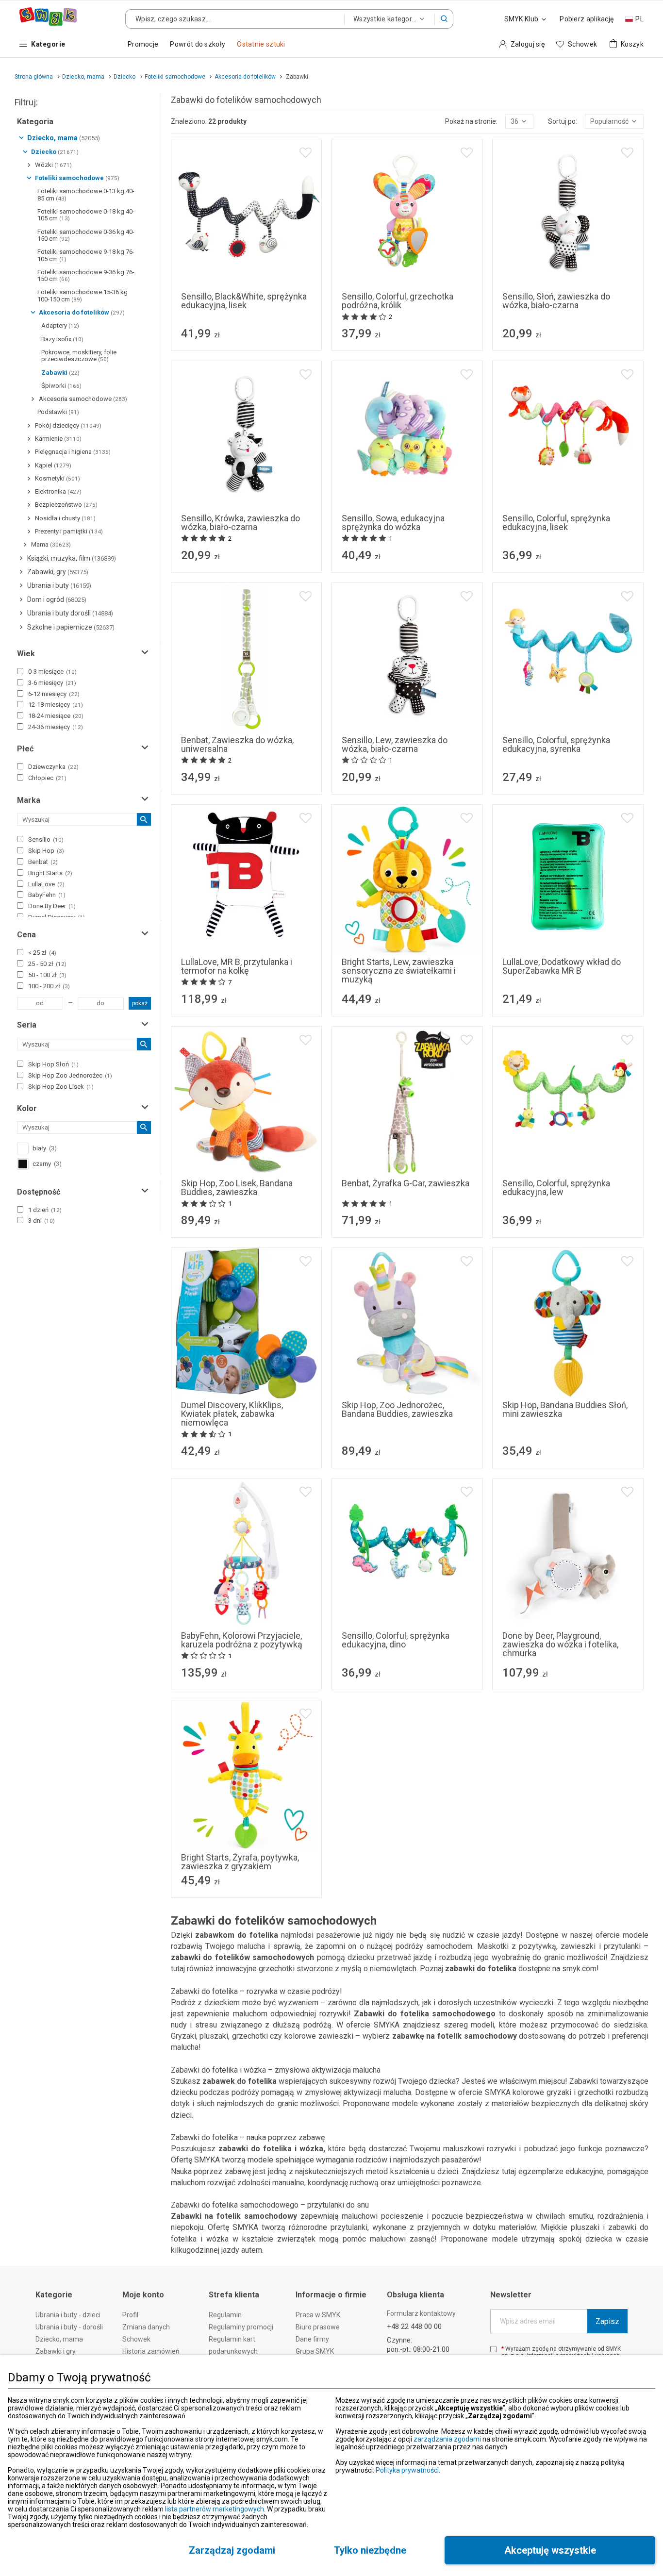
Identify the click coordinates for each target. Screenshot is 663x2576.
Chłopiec (47, 778)
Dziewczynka (53, 767)
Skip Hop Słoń (53, 1064)
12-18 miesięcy (56, 705)
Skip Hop (46, 851)
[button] (444, 19)
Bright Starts (50, 873)
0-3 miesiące (52, 672)
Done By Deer (52, 906)
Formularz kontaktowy (421, 2313)
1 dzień (45, 1210)
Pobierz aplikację (587, 19)
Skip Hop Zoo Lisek (61, 1087)
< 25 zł (42, 953)
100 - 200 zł (49, 986)
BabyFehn (47, 895)
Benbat (43, 862)
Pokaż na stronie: (471, 121)
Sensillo (46, 839)
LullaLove (46, 884)
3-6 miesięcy (52, 683)
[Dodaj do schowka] (306, 153)
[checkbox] (20, 671)
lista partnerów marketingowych (215, 2509)
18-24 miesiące (56, 716)
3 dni (41, 1221)
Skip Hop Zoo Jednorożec (70, 1075)
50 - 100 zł (47, 975)
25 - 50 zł (47, 964)
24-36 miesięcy (56, 727)
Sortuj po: (563, 121)
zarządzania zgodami (447, 2439)
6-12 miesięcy (54, 694)
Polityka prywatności (407, 2470)
